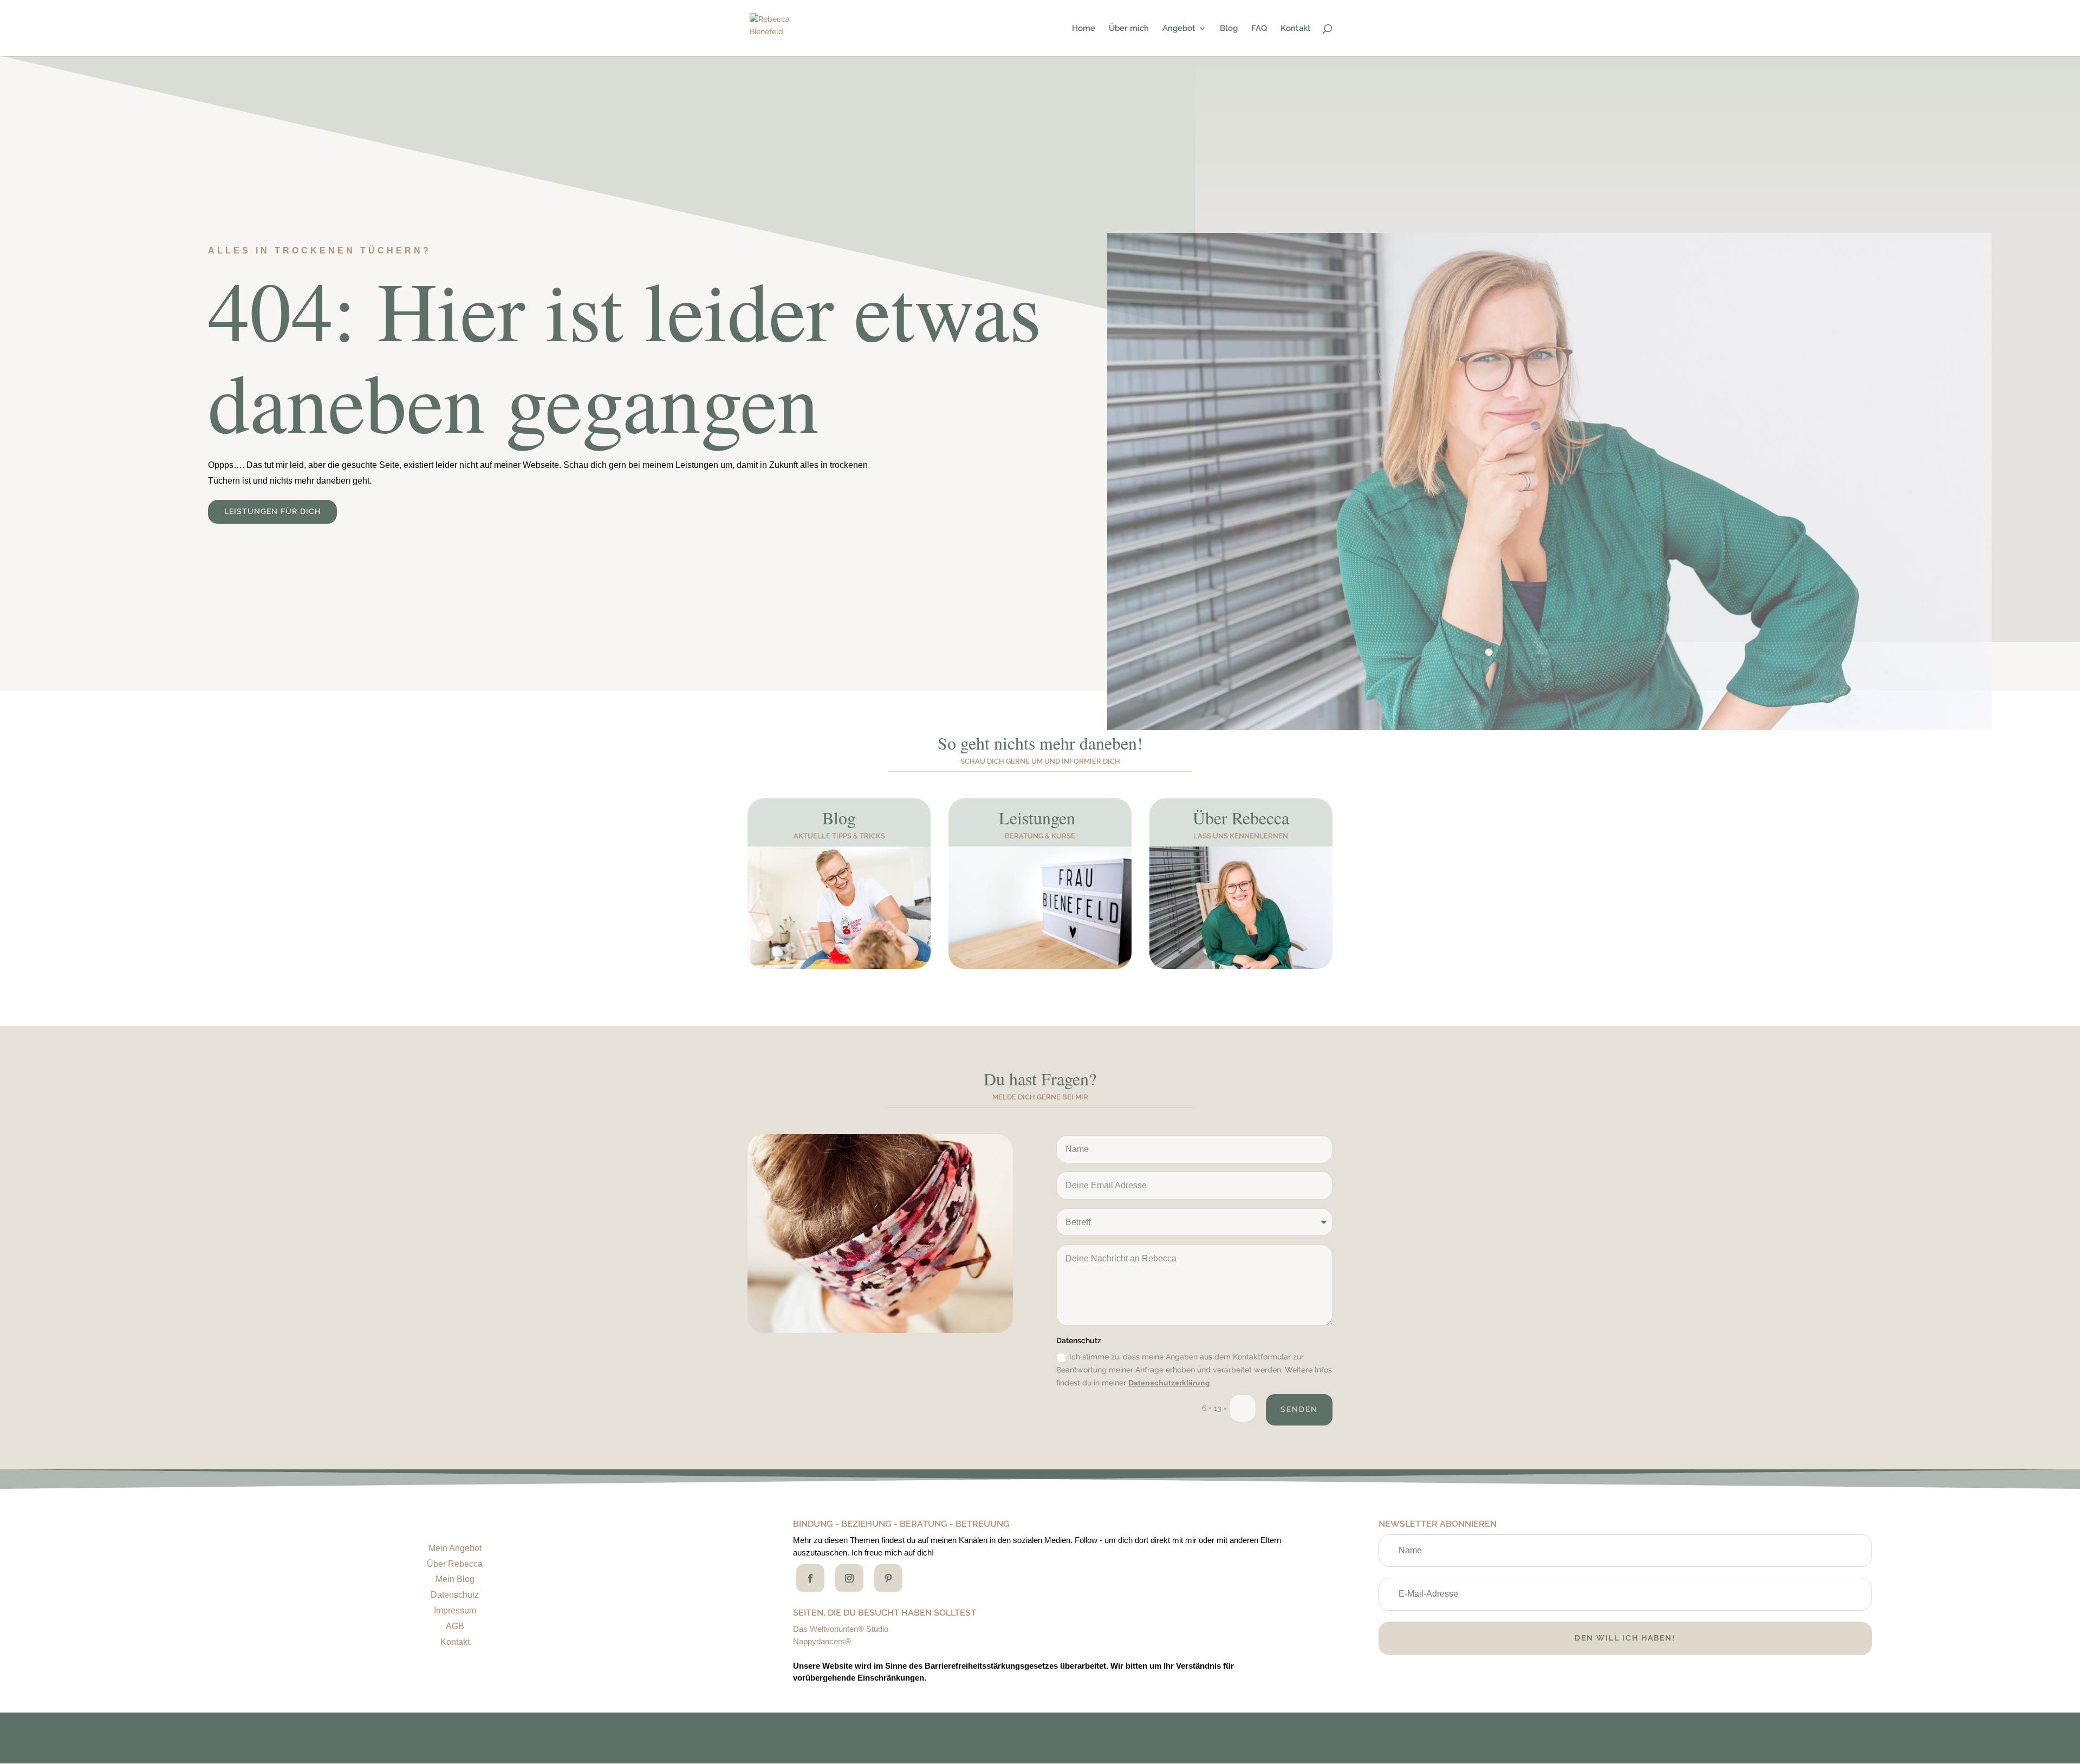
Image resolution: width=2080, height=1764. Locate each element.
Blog (1229, 29)
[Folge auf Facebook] (810, 1578)
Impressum (455, 1610)
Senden (1299, 1409)
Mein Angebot (455, 1548)
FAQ (1259, 29)
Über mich (1129, 29)
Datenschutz (455, 1595)
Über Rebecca (455, 1564)
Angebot (1179, 29)
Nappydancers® (822, 1641)
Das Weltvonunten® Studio (841, 1629)
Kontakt (1296, 29)
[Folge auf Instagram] (849, 1578)
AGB (455, 1626)
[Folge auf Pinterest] (888, 1578)
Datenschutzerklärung (1169, 1383)
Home (1084, 29)
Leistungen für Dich (272, 511)
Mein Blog (455, 1579)
